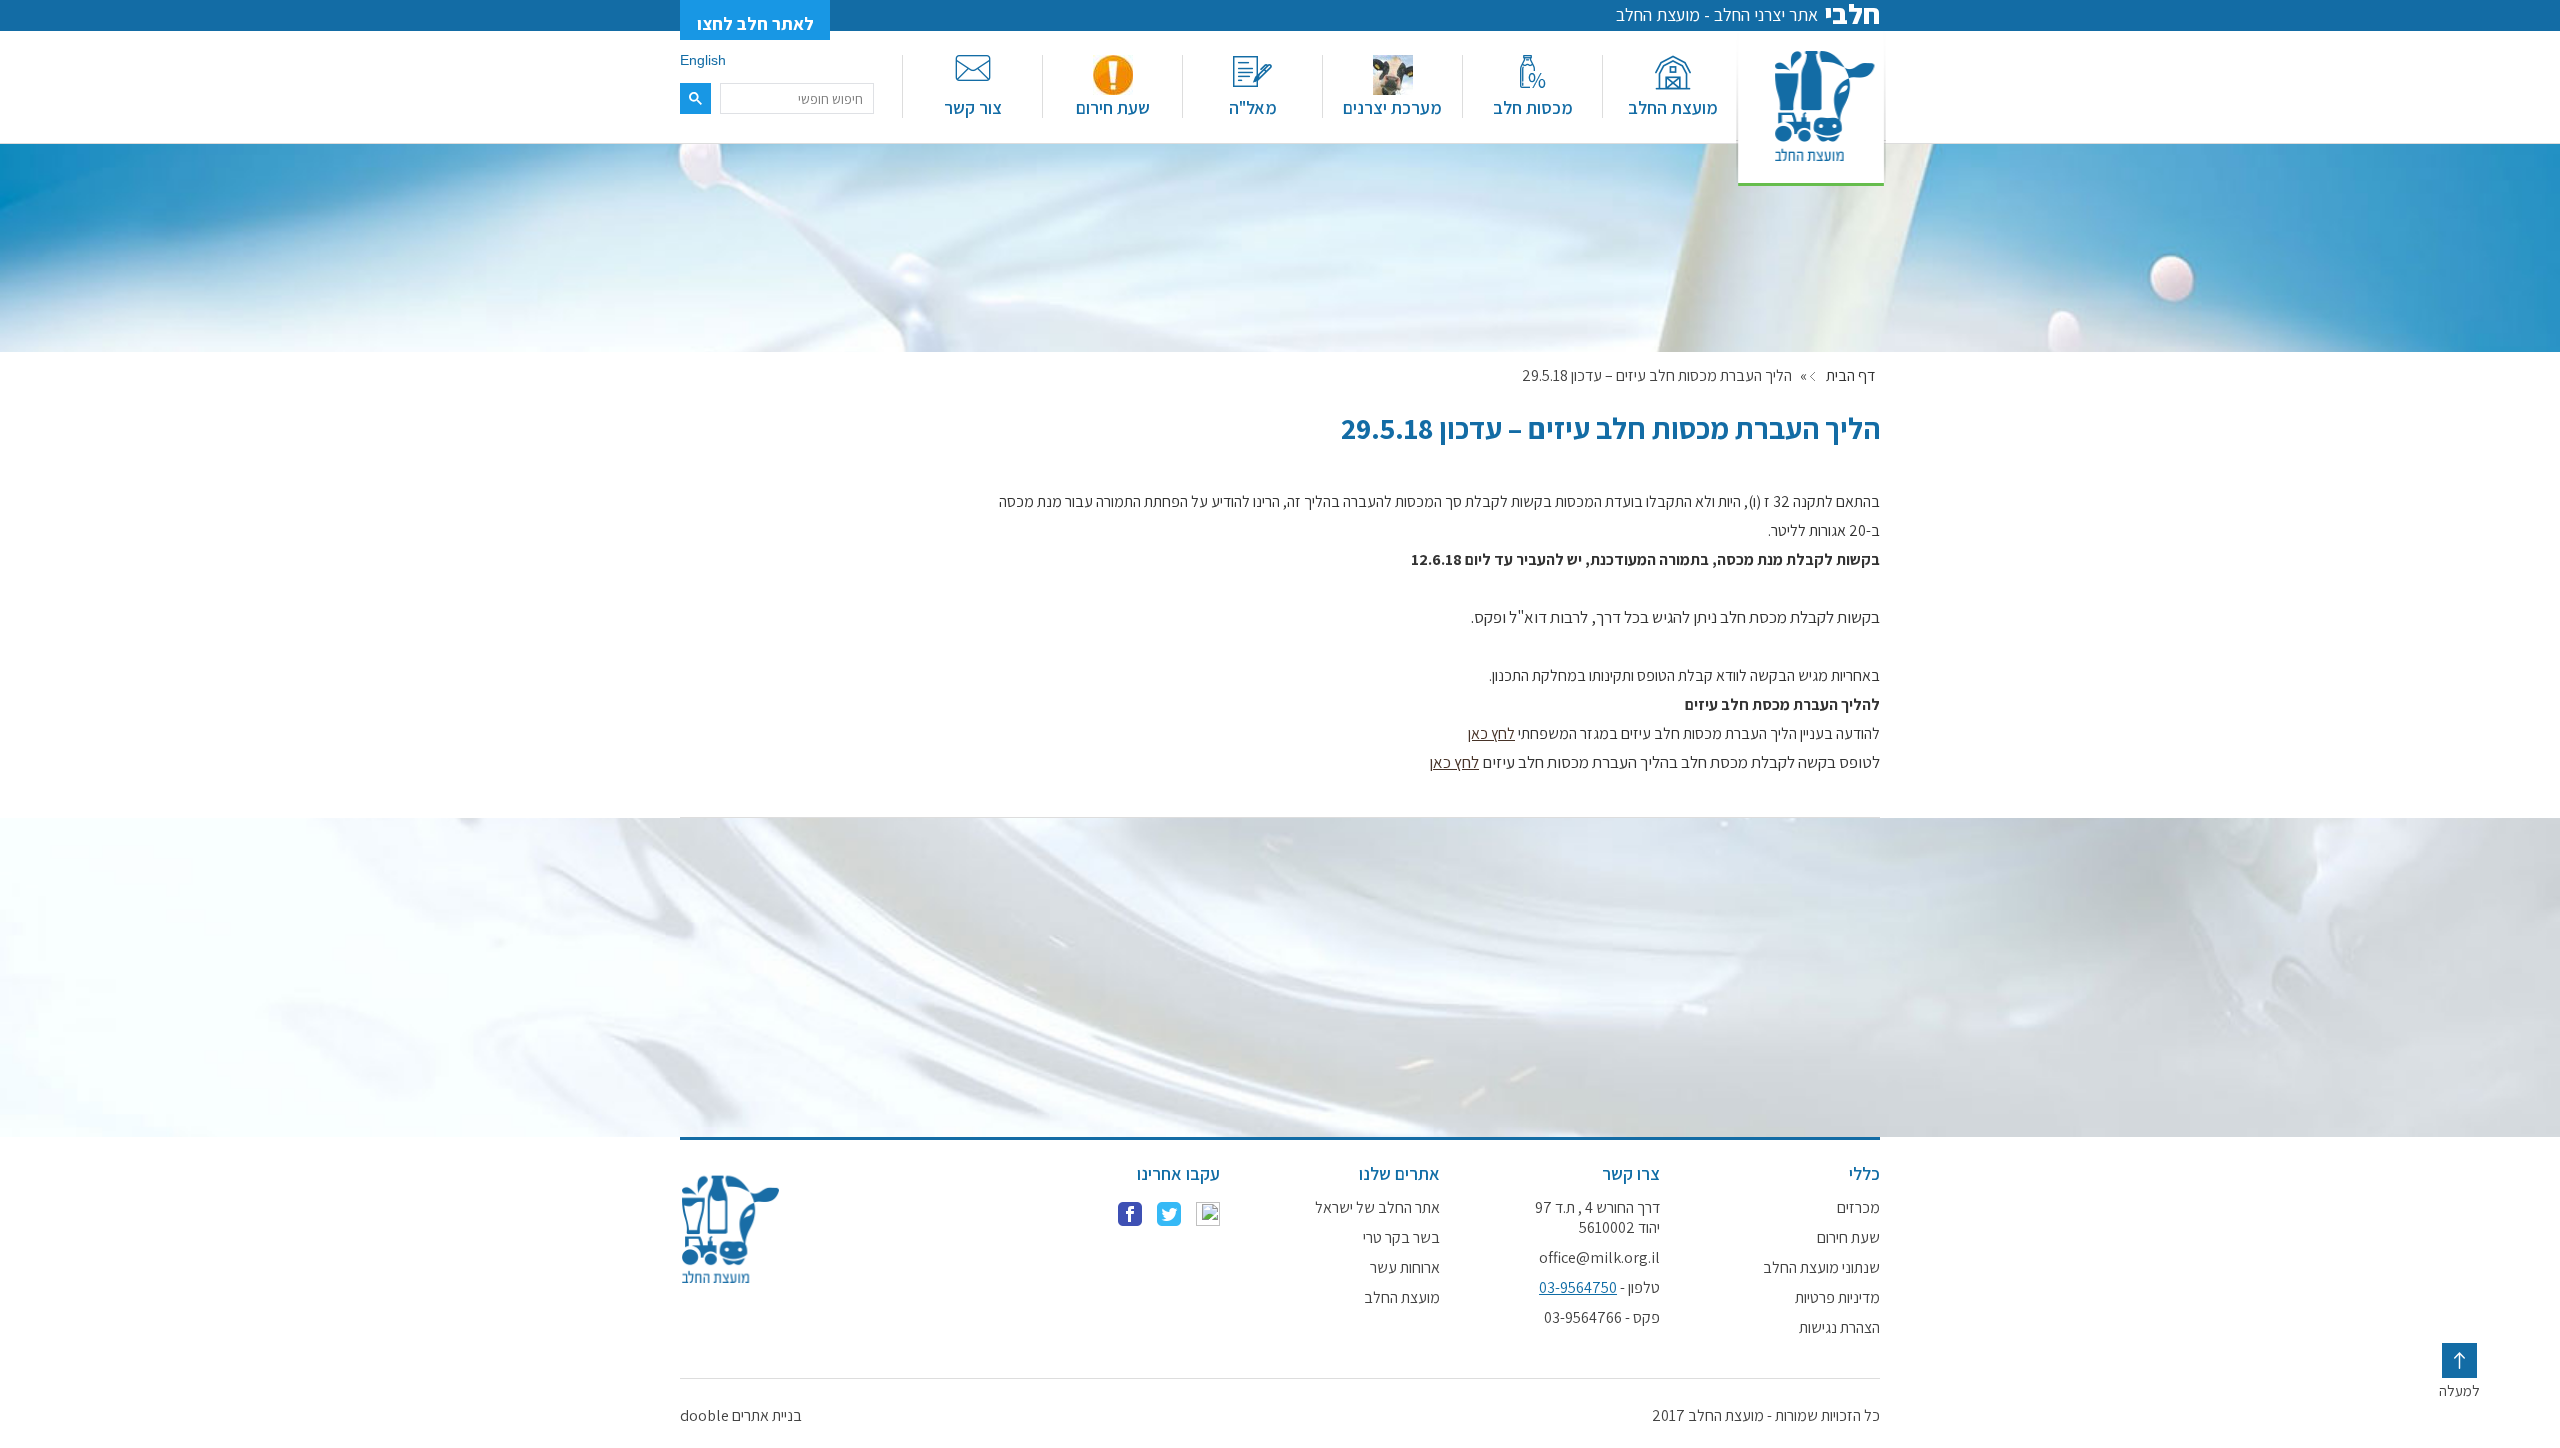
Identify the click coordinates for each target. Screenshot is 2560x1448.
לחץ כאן (1491, 733)
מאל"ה (1253, 107)
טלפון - (1599, 1288)
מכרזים (1858, 1208)
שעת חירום (1113, 107)
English (703, 60)
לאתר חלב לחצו (755, 23)
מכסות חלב (1533, 107)
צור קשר (973, 107)
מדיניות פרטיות (1837, 1298)
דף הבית (1850, 376)
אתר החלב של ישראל (1377, 1208)
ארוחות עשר (1405, 1268)
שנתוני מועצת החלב (1821, 1268)
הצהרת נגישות (1839, 1328)
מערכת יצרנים (1392, 107)
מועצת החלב (1673, 107)
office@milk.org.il (1599, 1258)
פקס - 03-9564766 (1602, 1318)
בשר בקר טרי (1401, 1238)
